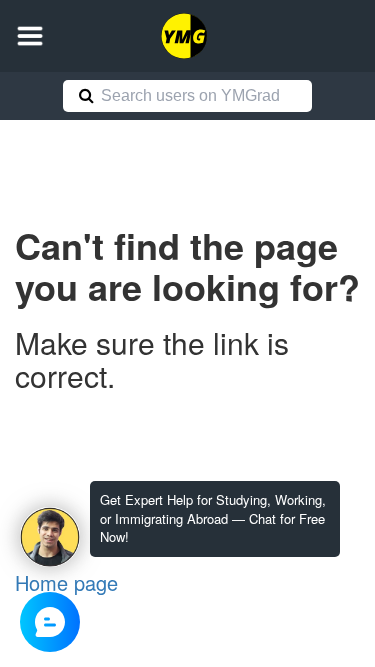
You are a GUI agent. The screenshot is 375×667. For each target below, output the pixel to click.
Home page (66, 582)
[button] (30, 36)
